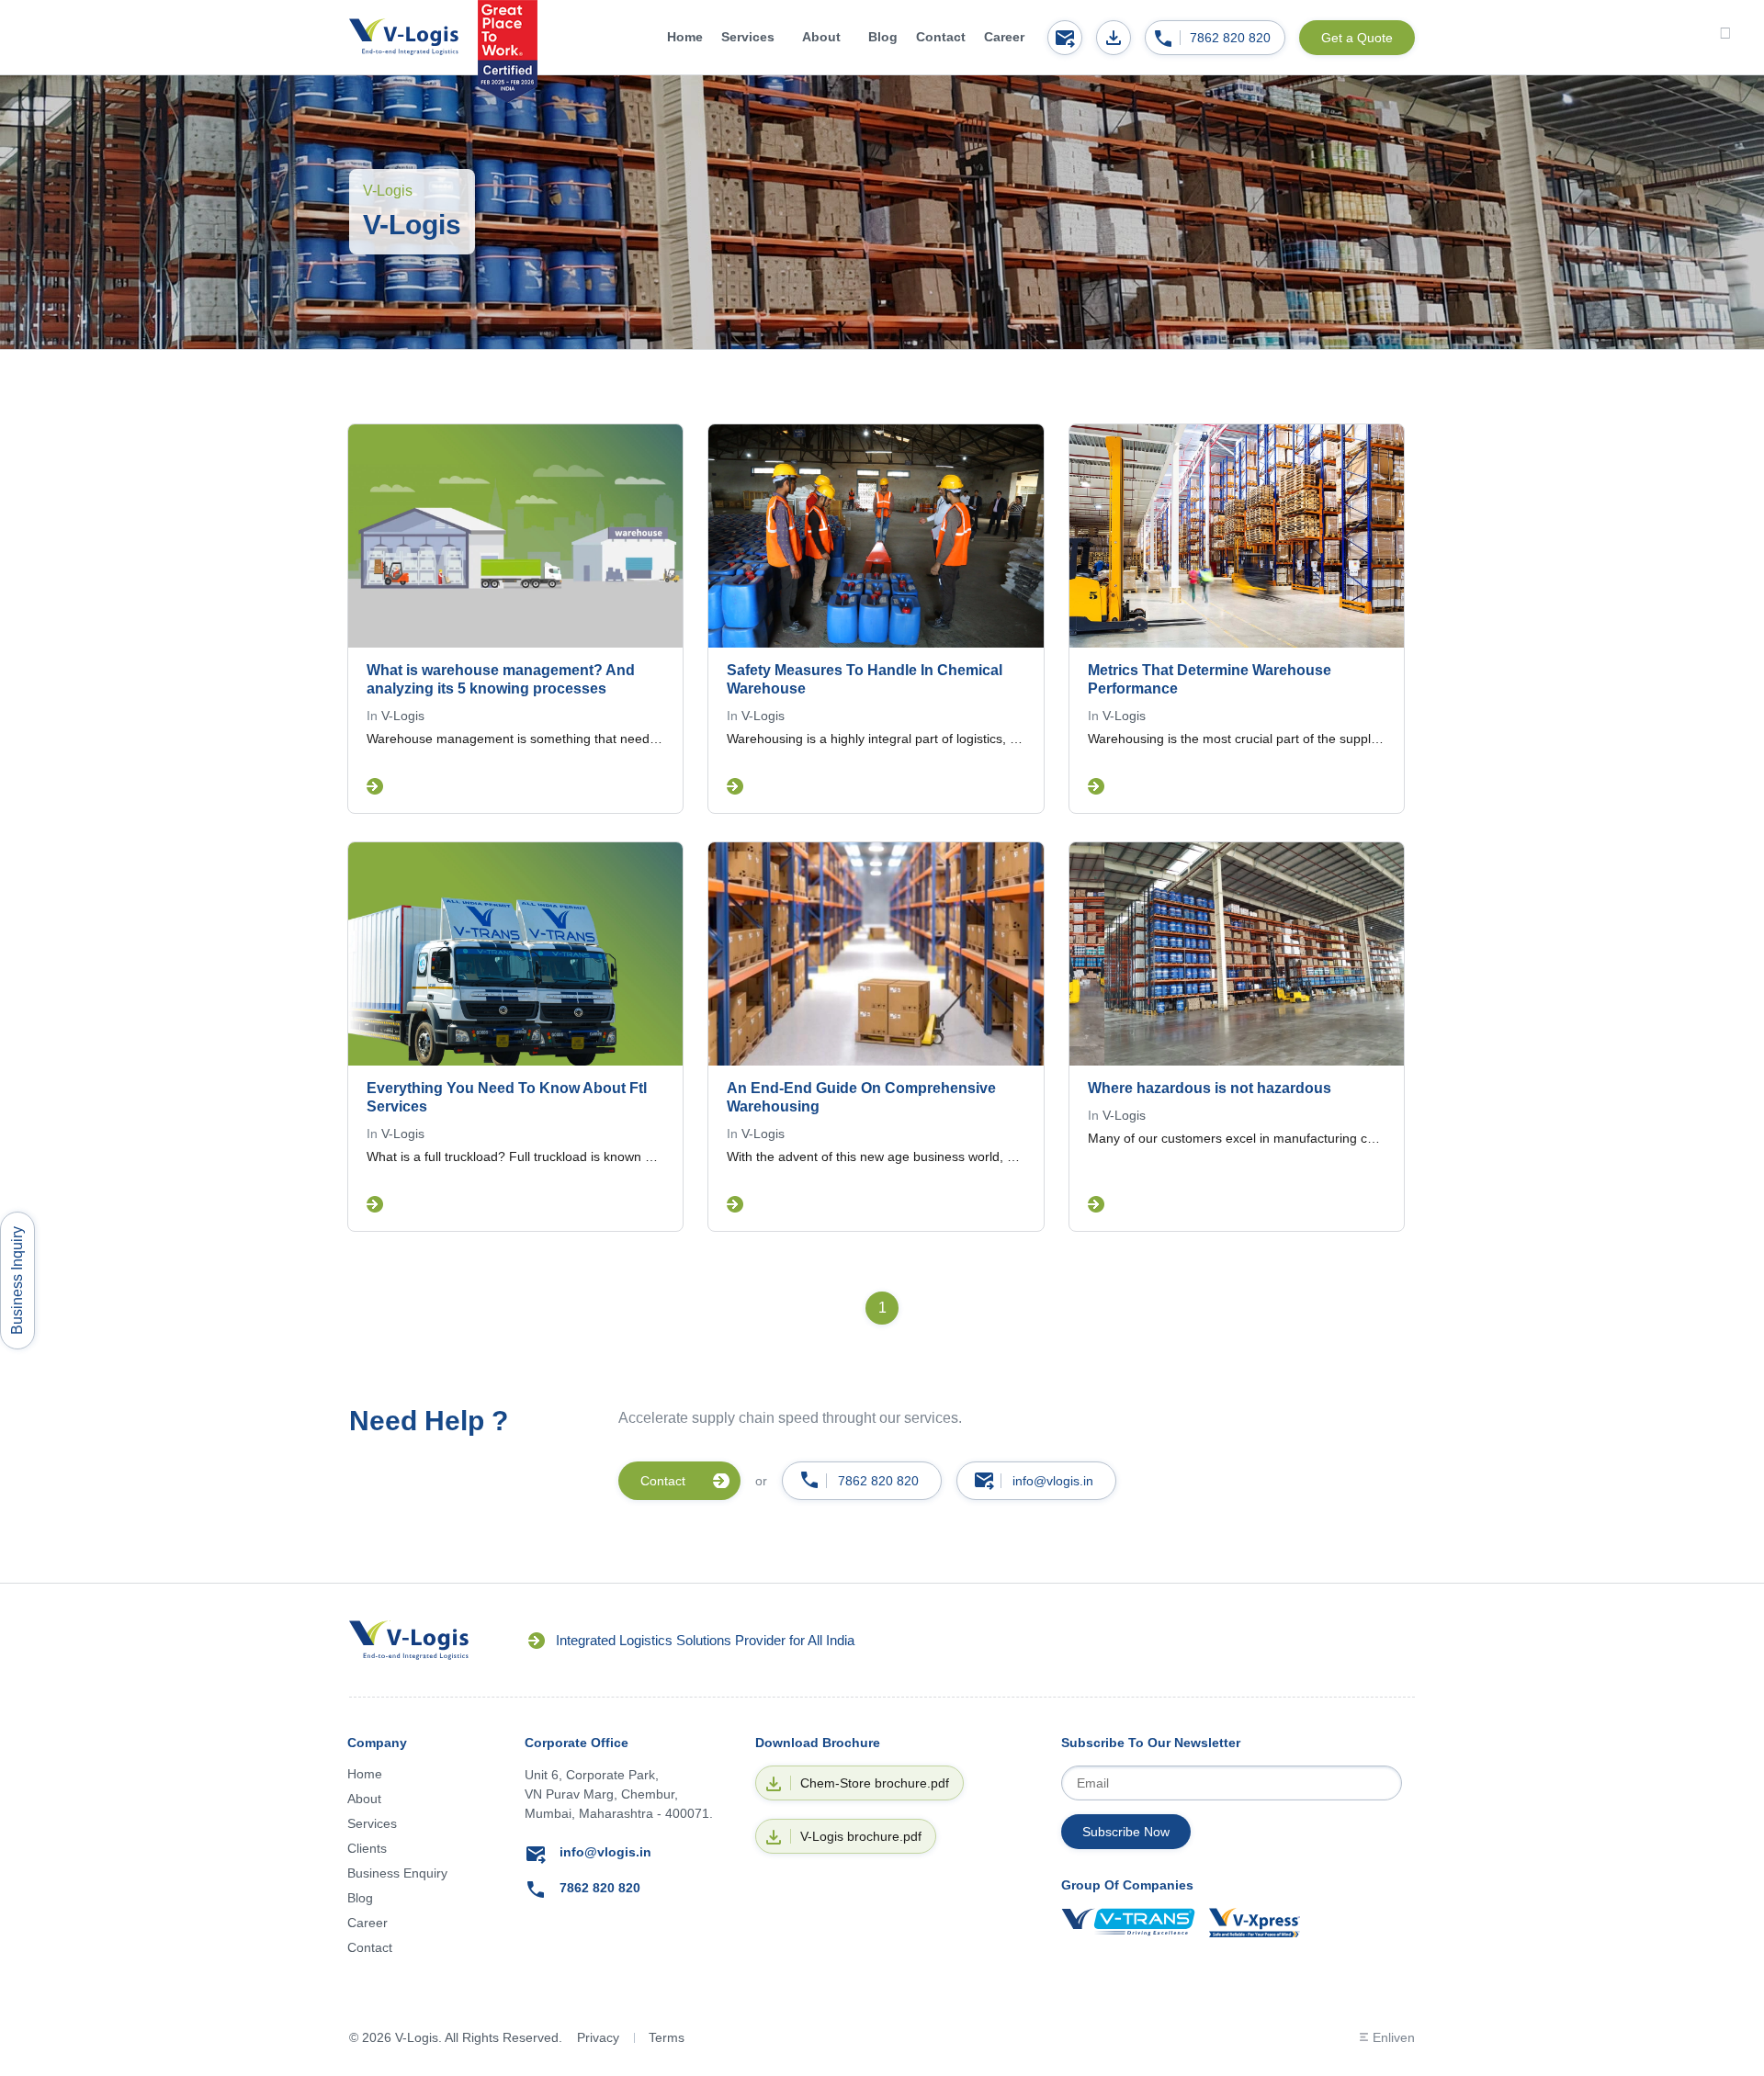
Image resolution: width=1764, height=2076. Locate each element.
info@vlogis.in (1053, 1481)
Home (685, 37)
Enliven (1394, 2037)
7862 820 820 (1230, 38)
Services (748, 37)
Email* (1232, 1783)
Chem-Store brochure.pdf (875, 1783)
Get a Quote (1357, 38)
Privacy (598, 2037)
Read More (375, 786)
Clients (367, 1848)
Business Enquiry (397, 1873)
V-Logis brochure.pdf (861, 1836)
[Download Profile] (1114, 38)
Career (1004, 37)
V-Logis (403, 716)
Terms (667, 2037)
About (821, 37)
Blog (883, 37)
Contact (941, 37)
